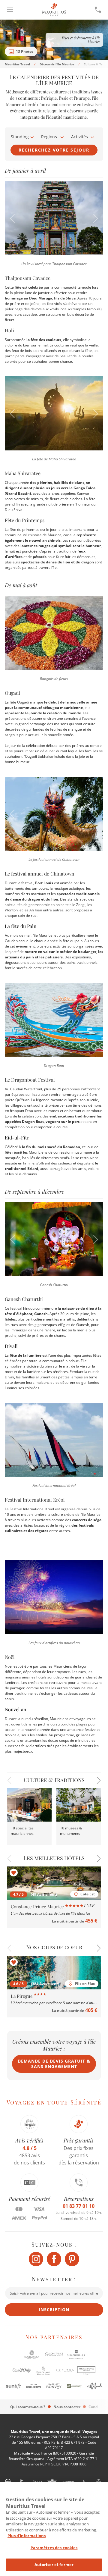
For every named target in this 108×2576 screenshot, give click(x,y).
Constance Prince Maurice (38, 1907)
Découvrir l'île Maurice (57, 64)
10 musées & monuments (71, 1831)
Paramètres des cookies (54, 2548)
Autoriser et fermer (54, 2565)
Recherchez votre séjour (54, 150)
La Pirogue (22, 1996)
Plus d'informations (27, 2536)
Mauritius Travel (17, 64)
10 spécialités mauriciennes (22, 1831)
